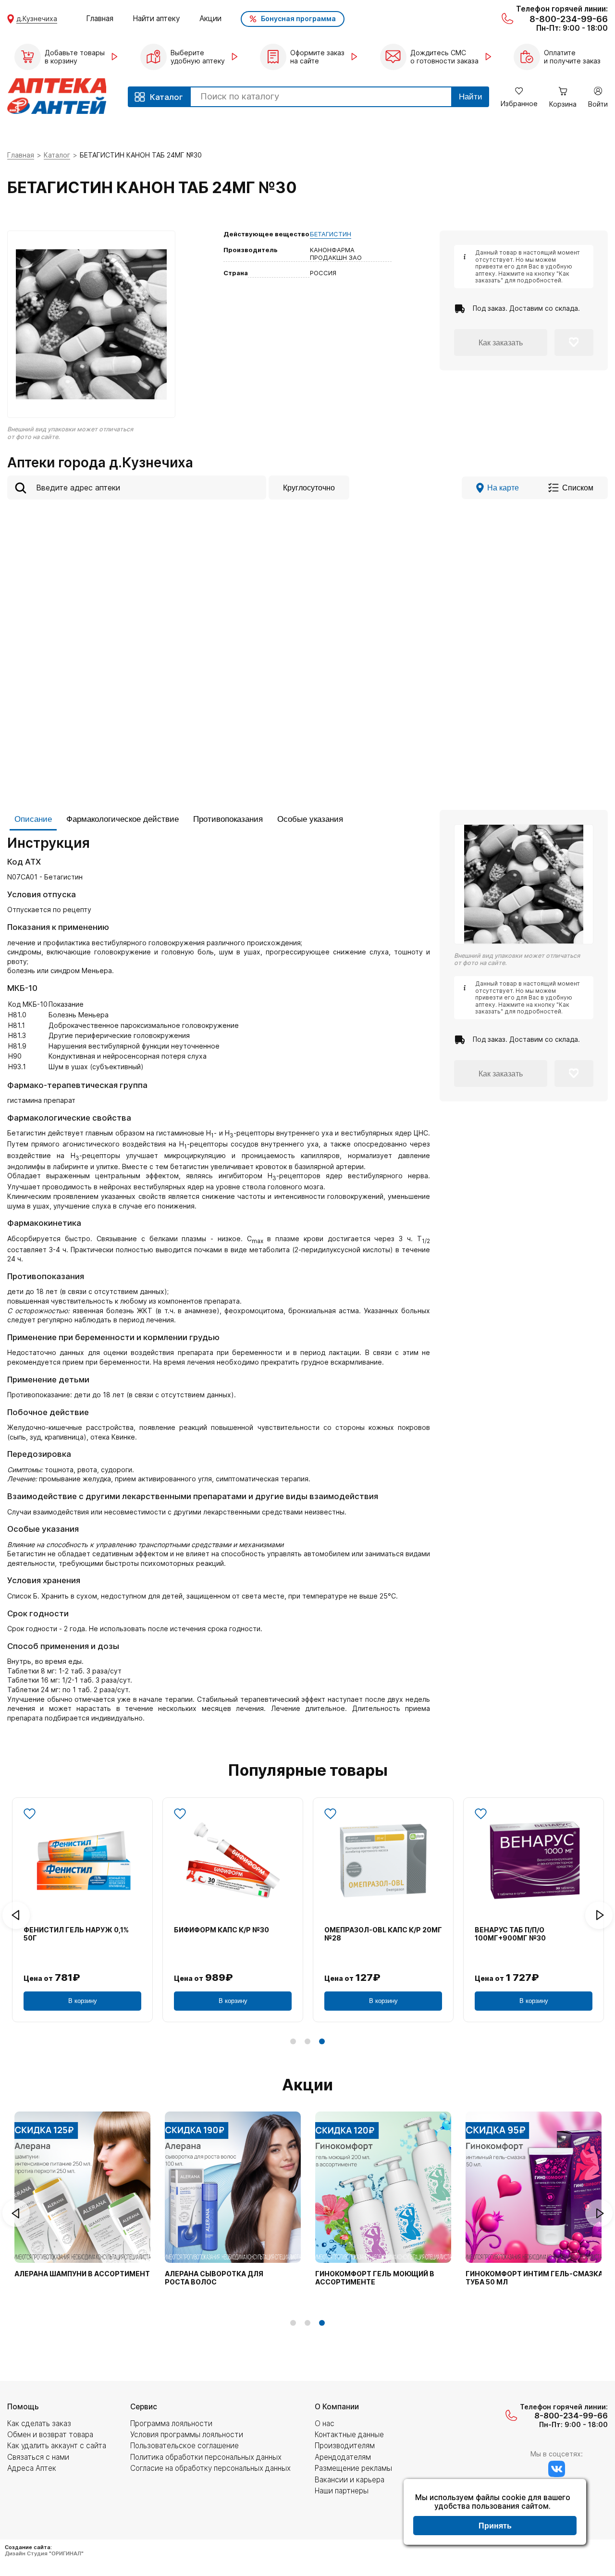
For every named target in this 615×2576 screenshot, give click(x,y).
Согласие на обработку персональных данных (210, 2468)
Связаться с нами (38, 2457)
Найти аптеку (156, 18)
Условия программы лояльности (187, 2435)
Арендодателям (343, 2457)
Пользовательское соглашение (184, 2446)
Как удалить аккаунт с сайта (57, 2446)
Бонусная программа (298, 18)
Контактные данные (349, 2435)
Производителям (345, 2446)
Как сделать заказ (39, 2423)
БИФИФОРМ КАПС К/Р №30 (221, 1930)
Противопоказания (228, 819)
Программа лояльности (171, 2423)
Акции (210, 18)
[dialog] (495, 2513)
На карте (503, 488)
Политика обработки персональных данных (206, 2457)
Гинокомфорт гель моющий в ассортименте (375, 2278)
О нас (325, 2423)
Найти (471, 97)
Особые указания (310, 819)
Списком (578, 488)
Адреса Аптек (32, 2468)
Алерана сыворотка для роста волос (214, 2278)
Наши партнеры (342, 2491)
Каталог (57, 155)
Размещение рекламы (353, 2468)
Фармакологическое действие (123, 819)
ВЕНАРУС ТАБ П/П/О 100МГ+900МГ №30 (510, 1934)
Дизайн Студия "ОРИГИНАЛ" (44, 2553)
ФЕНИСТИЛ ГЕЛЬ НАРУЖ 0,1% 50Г (76, 1934)
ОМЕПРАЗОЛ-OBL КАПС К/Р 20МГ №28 (383, 1934)
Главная (100, 18)
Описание (33, 819)
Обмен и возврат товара (50, 2435)
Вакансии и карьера (350, 2480)
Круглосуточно (309, 488)
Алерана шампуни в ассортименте (84, 2274)
